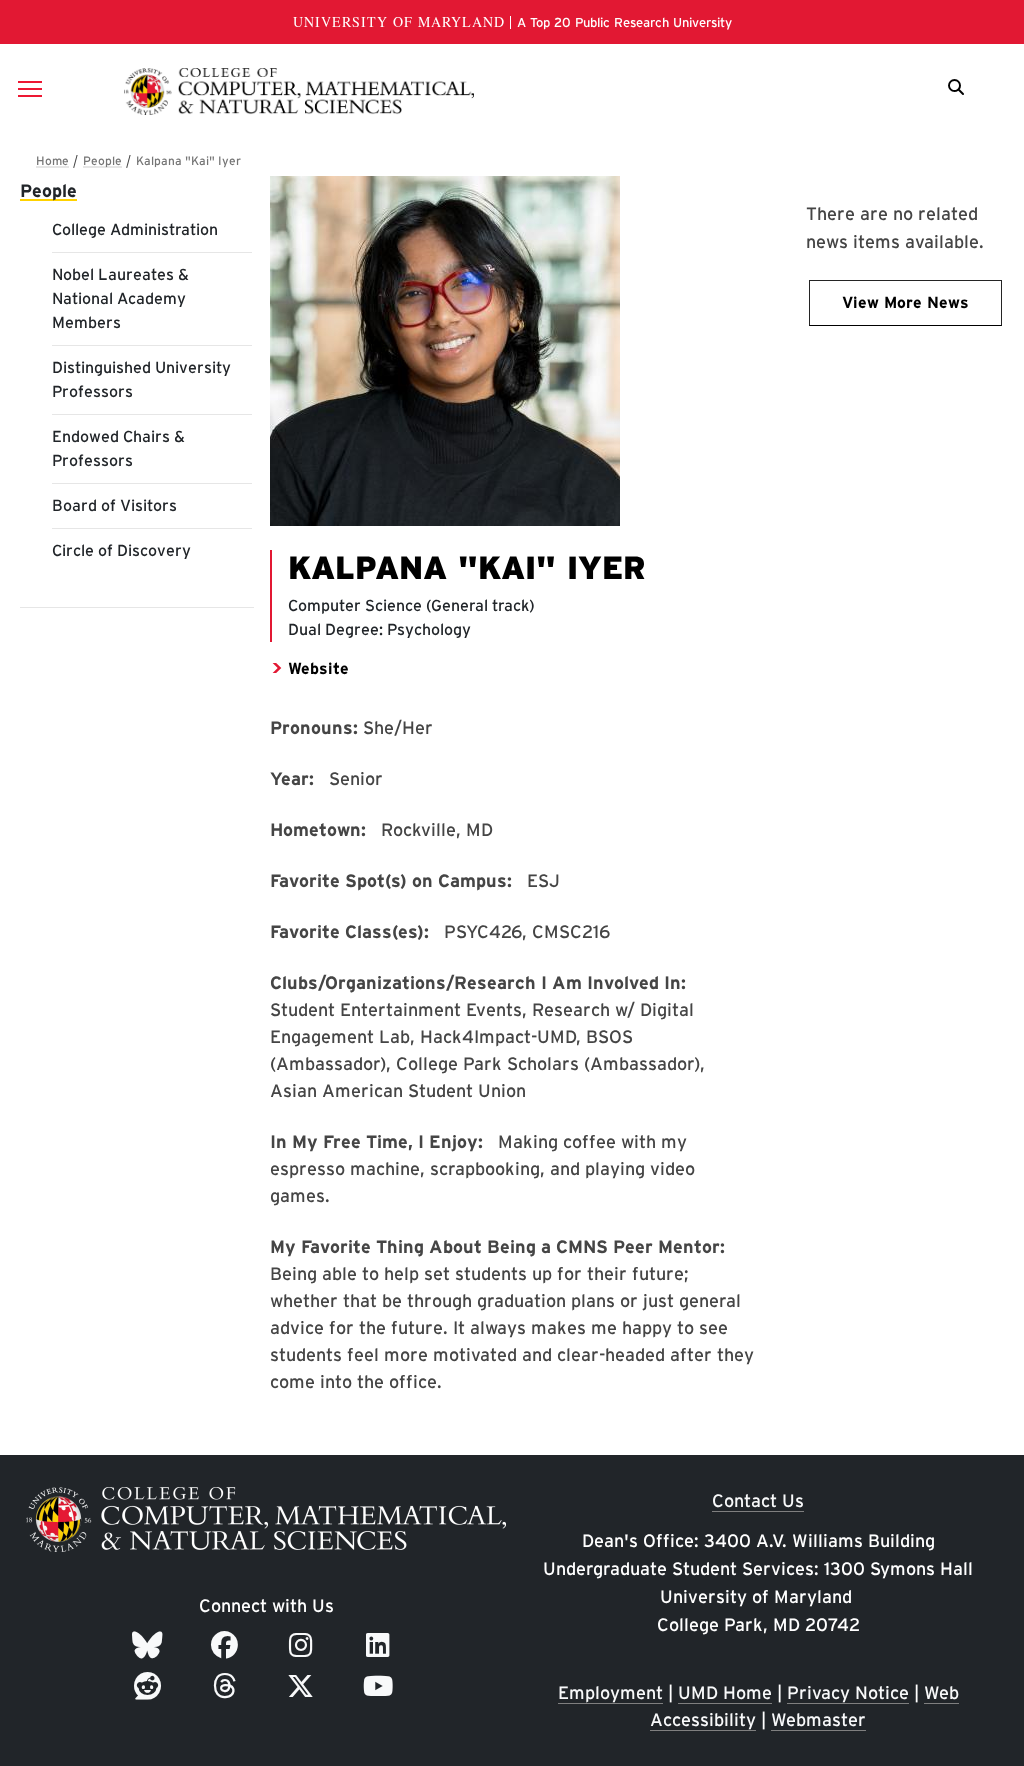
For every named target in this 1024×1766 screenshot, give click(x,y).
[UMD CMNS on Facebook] (228, 1645)
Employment (610, 1692)
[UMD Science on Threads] (228, 1686)
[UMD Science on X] (304, 1686)
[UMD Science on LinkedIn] (381, 1645)
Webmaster (818, 1719)
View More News (905, 302)
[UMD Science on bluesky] (150, 1645)
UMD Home (725, 1692)
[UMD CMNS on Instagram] (304, 1645)
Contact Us (758, 1500)
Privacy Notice (848, 1692)
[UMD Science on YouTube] (381, 1686)
